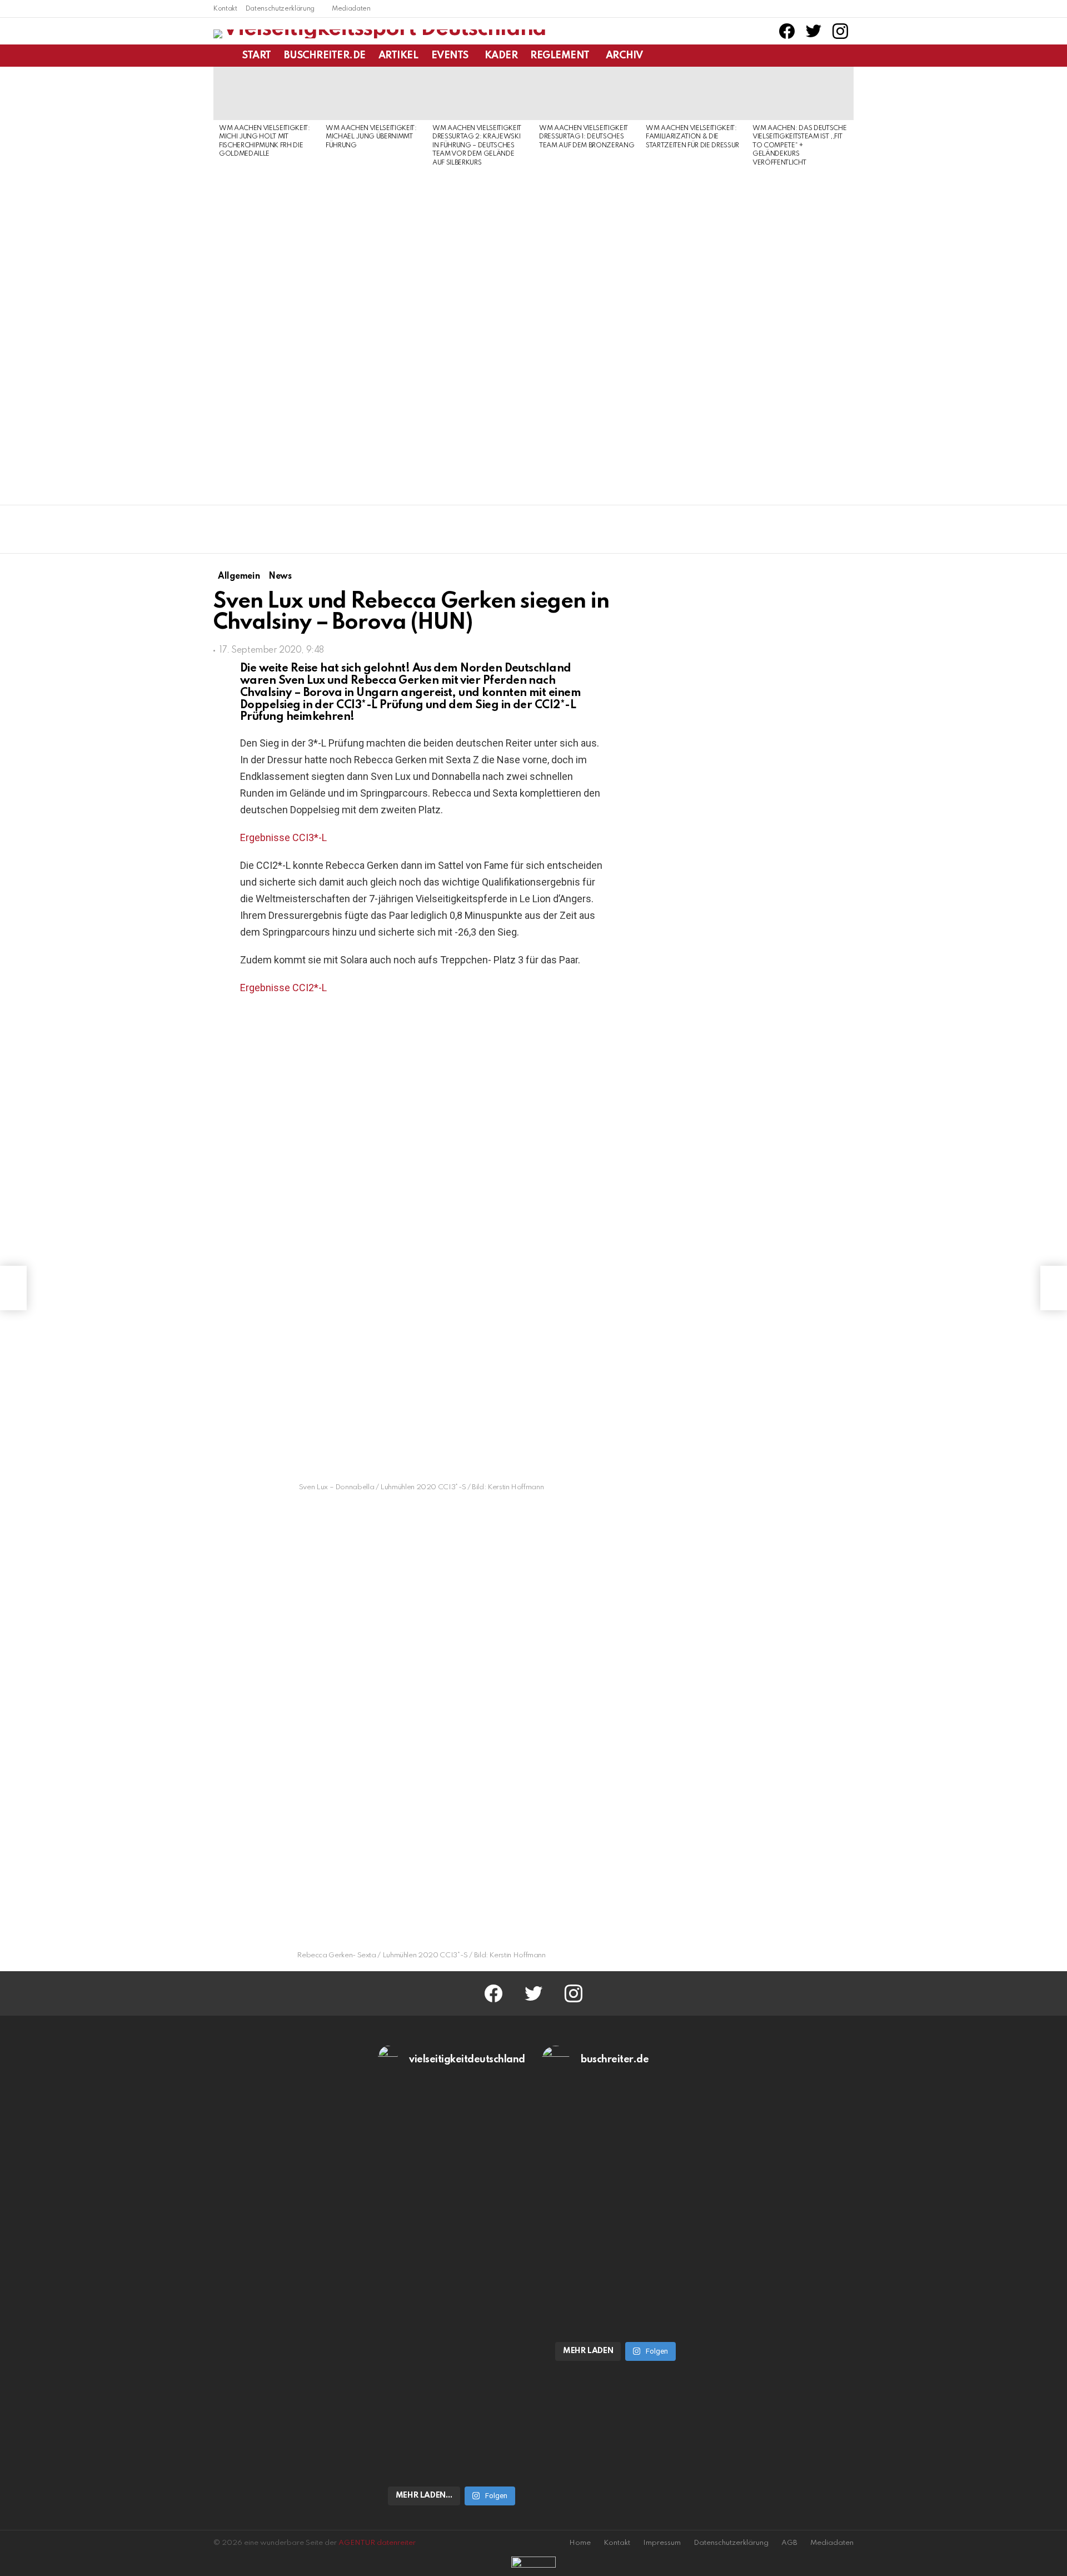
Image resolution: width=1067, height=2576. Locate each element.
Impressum (662, 2543)
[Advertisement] (267, 332)
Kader (501, 56)
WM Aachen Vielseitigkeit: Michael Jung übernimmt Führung (371, 137)
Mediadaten (351, 9)
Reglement (560, 56)
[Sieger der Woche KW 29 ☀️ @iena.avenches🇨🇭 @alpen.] (616, 2316)
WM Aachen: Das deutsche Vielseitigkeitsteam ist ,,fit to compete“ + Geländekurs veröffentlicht (799, 146)
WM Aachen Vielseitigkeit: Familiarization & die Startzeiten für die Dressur (692, 137)
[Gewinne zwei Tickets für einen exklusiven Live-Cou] (616, 2192)
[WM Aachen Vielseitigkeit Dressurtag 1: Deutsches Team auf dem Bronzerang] (587, 93)
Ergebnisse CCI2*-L (283, 988)
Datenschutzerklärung (280, 9)
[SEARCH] (847, 56)
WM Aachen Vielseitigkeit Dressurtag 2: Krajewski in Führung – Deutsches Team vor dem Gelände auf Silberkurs (477, 146)
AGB (789, 2543)
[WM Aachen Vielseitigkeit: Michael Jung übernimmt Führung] (373, 93)
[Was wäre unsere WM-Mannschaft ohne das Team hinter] (452, 2192)
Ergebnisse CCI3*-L (283, 837)
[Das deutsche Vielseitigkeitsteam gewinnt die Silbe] (452, 2388)
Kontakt (225, 9)
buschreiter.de (325, 56)
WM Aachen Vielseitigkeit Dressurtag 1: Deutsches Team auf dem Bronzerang (587, 137)
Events (450, 56)
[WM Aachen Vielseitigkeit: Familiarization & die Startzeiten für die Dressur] (694, 93)
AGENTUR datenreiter (377, 2543)
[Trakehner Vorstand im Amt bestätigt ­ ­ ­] (13, 1288)
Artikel (398, 56)
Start (257, 56)
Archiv (624, 56)
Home (580, 2543)
